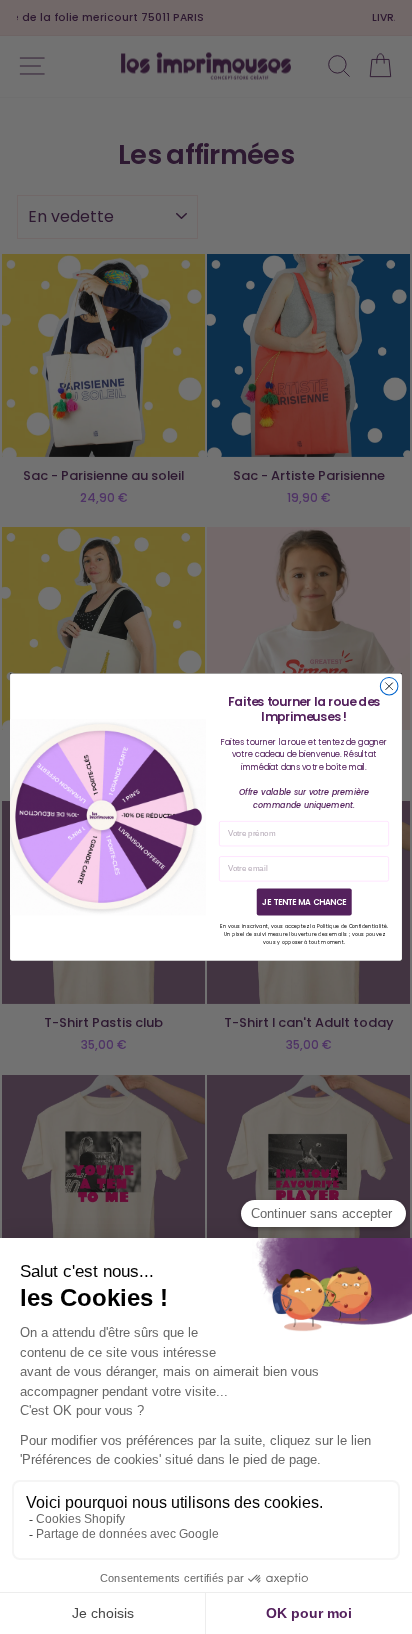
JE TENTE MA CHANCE (304, 902)
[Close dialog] (389, 686)
